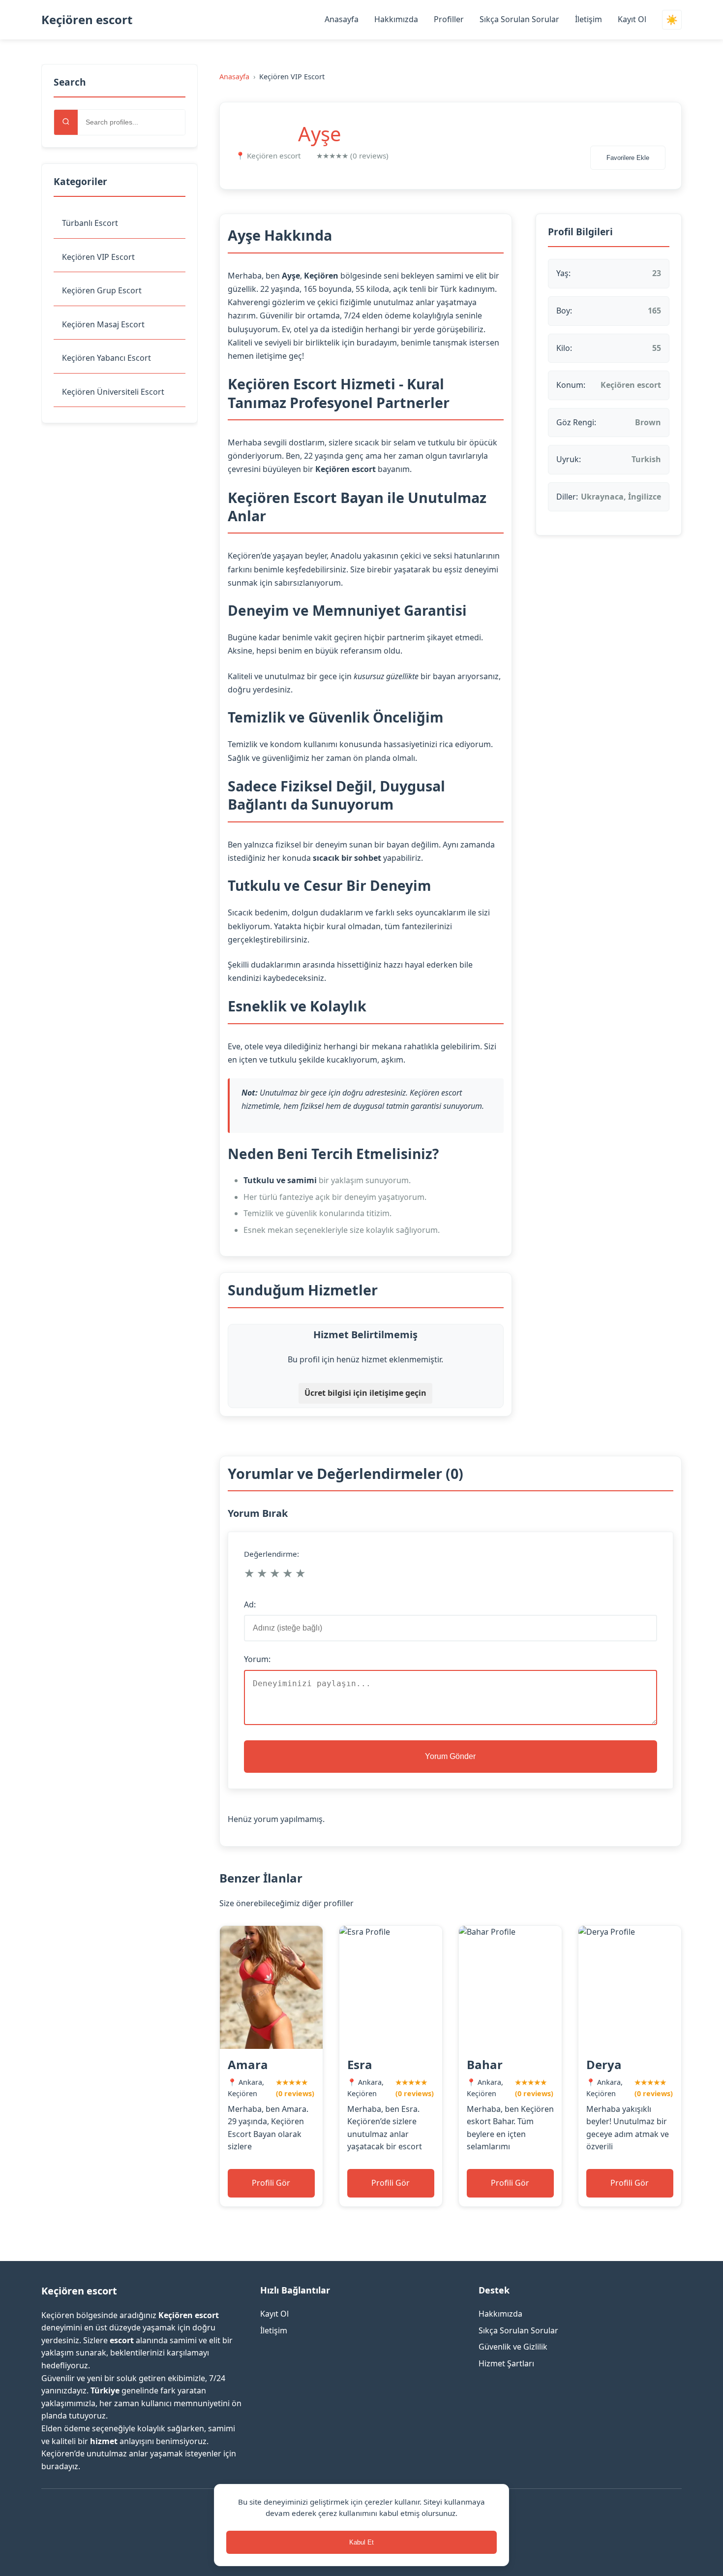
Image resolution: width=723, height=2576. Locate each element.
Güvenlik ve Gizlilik (513, 2347)
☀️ (672, 20)
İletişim (588, 19)
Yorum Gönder (450, 1756)
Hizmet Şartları (506, 2363)
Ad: (250, 1604)
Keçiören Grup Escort (102, 290)
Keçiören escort (87, 19)
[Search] (66, 122)
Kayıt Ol (632, 19)
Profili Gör (271, 2183)
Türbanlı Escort (90, 223)
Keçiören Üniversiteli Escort (113, 392)
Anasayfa (342, 19)
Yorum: (257, 1659)
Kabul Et (361, 2542)
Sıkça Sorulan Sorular (519, 19)
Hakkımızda (396, 19)
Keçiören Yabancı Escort (106, 358)
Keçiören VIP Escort (98, 257)
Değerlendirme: (271, 1554)
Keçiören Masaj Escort (103, 324)
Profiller (449, 19)
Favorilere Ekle (628, 158)
